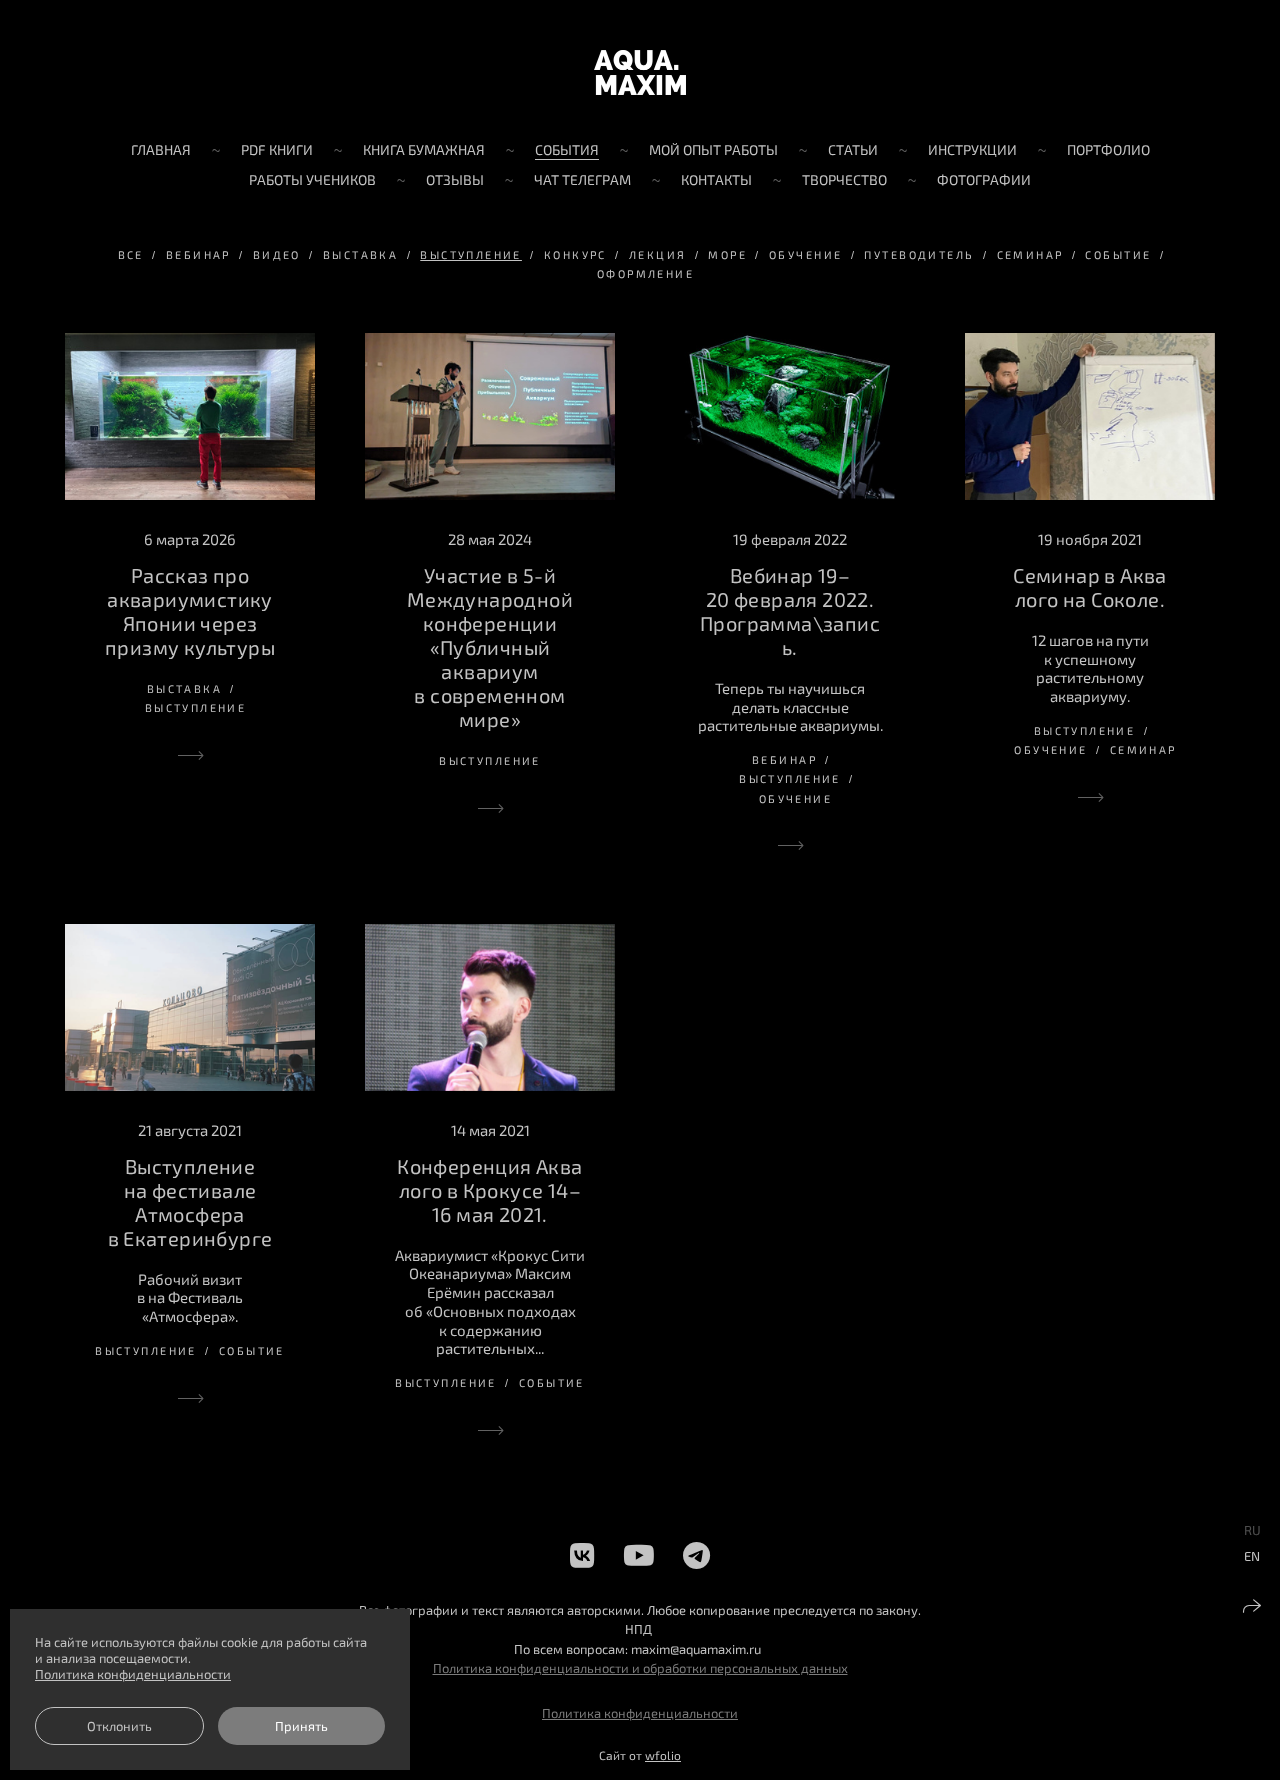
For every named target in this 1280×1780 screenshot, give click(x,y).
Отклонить (119, 1726)
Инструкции (972, 149)
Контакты (716, 179)
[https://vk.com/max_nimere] (582, 1555)
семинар (1030, 254)
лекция (658, 254)
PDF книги (277, 149)
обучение (805, 254)
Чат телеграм (582, 179)
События (567, 149)
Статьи (853, 149)
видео (277, 254)
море (727, 254)
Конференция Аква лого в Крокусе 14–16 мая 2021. (489, 1190)
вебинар (198, 254)
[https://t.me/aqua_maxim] (696, 1555)
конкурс (575, 254)
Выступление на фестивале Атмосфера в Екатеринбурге (190, 1202)
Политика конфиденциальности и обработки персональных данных (640, 1668)
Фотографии (984, 179)
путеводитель (919, 254)
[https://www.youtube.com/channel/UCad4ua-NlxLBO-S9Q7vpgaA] (639, 1555)
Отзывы (455, 179)
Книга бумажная (424, 149)
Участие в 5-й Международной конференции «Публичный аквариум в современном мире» (490, 647)
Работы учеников (312, 179)
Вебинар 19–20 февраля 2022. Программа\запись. (790, 611)
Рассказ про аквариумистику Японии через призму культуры (190, 611)
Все (131, 254)
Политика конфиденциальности (640, 1713)
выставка (360, 254)
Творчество (844, 179)
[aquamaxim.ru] (640, 72)
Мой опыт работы (713, 149)
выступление (471, 254)
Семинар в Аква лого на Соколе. (1090, 587)
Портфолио (1108, 149)
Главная (161, 149)
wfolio (663, 1755)
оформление (645, 273)
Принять (301, 1726)
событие (1118, 254)
